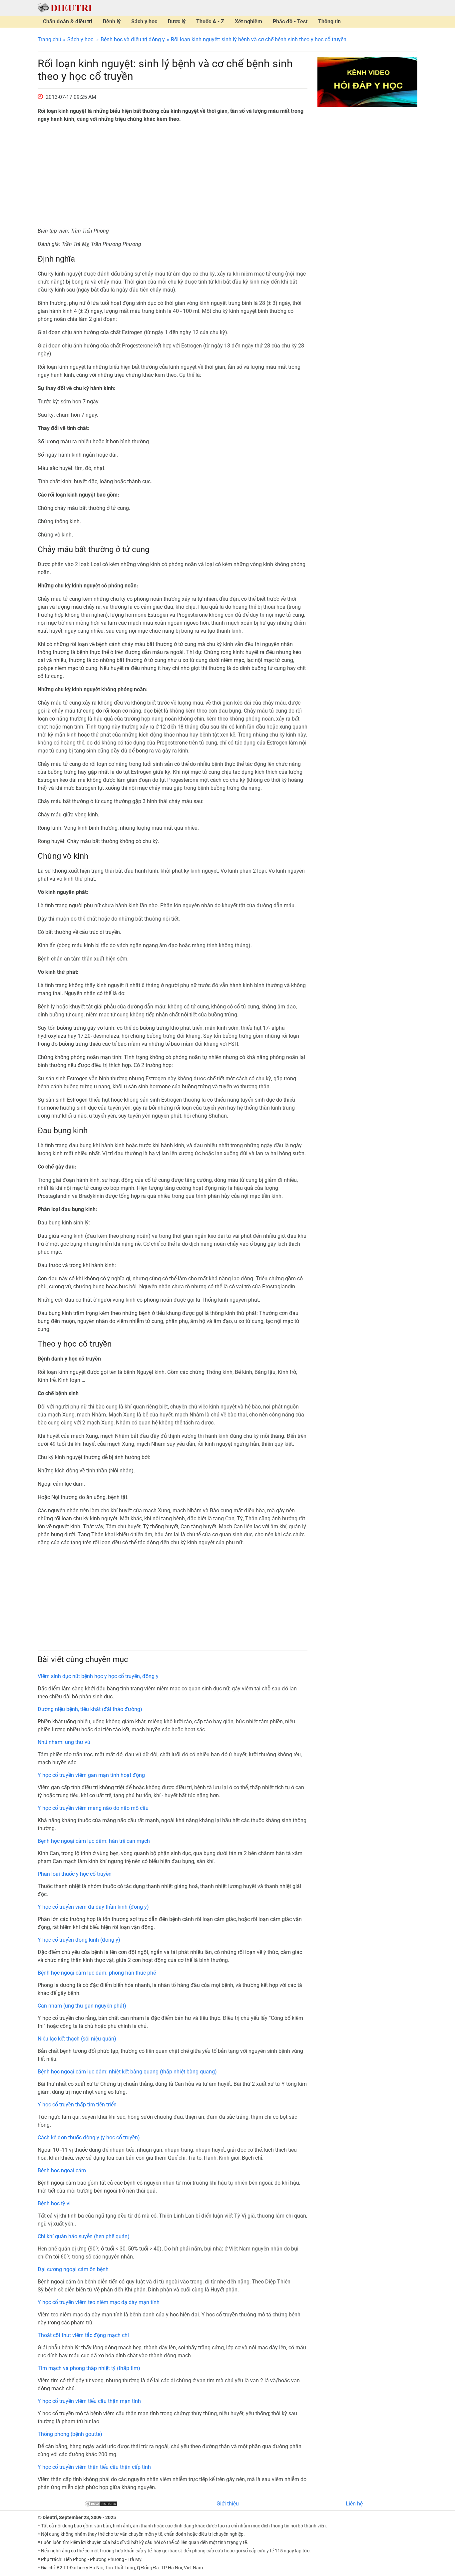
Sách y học (144, 21)
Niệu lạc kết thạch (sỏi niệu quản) (77, 2039)
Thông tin (329, 21)
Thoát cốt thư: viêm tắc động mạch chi (83, 2335)
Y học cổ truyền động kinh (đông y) (79, 1940)
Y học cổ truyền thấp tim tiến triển (77, 2105)
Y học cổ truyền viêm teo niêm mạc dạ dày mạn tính (99, 2302)
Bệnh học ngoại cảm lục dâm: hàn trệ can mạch (94, 1841)
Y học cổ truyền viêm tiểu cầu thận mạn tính (89, 2401)
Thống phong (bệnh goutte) (70, 2434)
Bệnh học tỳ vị (54, 2203)
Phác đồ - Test (290, 21)
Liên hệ (354, 2504)
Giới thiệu (228, 2504)
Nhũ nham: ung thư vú (64, 1742)
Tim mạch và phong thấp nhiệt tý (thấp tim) (89, 2368)
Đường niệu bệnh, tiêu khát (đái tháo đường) (90, 1709)
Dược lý (177, 21)
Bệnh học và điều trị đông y (133, 39)
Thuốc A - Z (210, 21)
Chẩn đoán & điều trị (68, 21)
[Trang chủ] (65, 7)
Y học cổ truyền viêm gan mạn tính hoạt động (91, 1775)
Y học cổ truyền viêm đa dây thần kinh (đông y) (93, 1907)
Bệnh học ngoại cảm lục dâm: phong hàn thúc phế (97, 1973)
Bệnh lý (112, 21)
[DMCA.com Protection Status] (101, 2504)
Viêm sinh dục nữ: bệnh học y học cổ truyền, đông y (98, 1676)
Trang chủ (49, 39)
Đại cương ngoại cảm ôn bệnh (73, 2269)
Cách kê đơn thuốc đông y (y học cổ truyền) (89, 2138)
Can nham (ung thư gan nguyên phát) (82, 2006)
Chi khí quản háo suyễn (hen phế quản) (84, 2236)
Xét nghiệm (248, 21)
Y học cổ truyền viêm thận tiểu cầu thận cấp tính (94, 2467)
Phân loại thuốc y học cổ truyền (75, 1874)
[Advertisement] (173, 175)
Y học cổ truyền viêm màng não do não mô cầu (93, 1808)
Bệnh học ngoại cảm (62, 2170)
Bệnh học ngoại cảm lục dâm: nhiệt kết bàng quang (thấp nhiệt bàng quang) (127, 2072)
